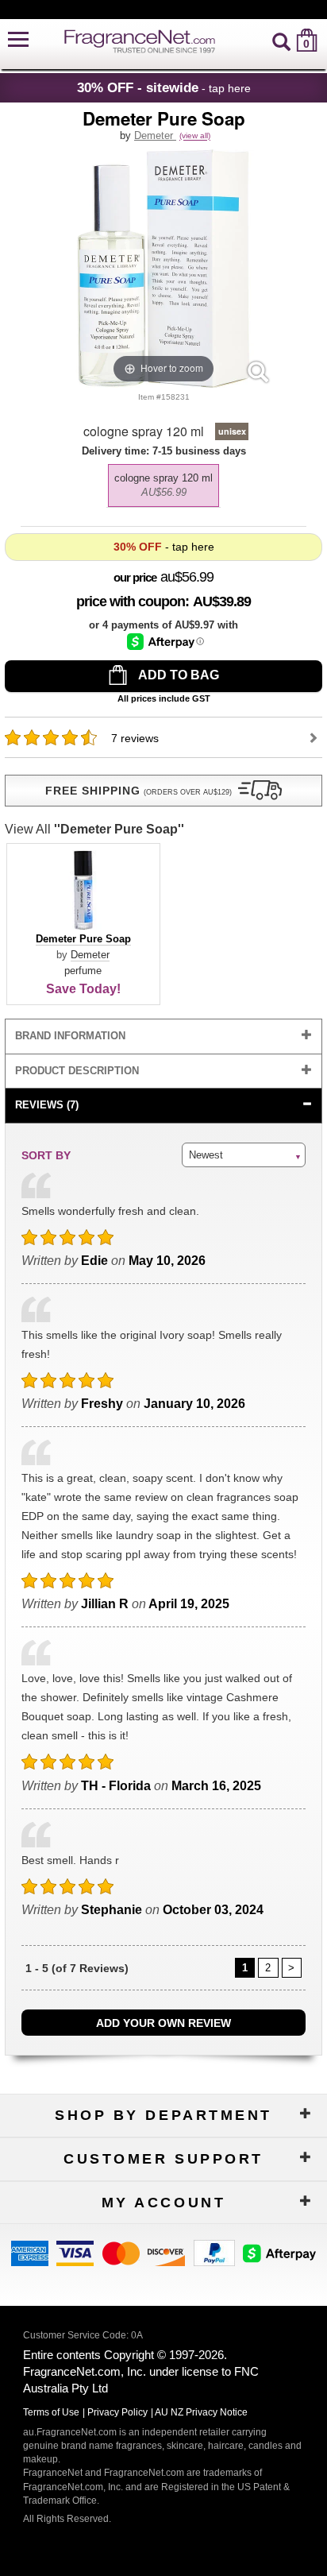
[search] (281, 40)
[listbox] (163, 482)
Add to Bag (177, 675)
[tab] (163, 1037)
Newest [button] (206, 1155)
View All (94, 829)
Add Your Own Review (163, 2023)
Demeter (155, 135)
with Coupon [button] (131, 601)
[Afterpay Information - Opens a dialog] (165, 642)
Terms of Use (51, 2412)
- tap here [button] (164, 87)
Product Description (77, 1071)
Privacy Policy (117, 2412)
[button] (18, 40)
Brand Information (70, 1036)
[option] (163, 485)
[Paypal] (214, 2251)
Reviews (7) (47, 1105)
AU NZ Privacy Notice (201, 2412)
